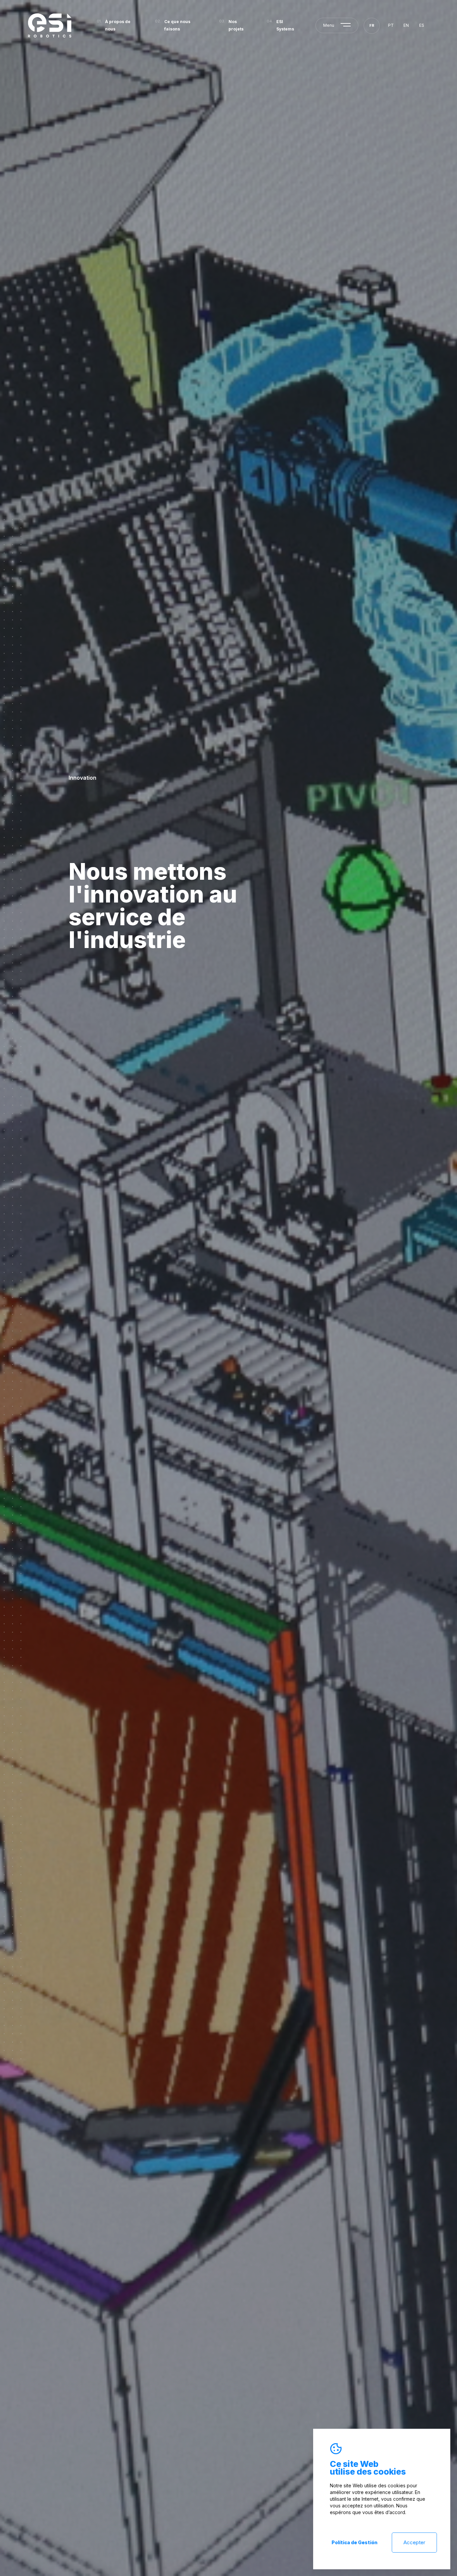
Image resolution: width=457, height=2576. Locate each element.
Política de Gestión (354, 2542)
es (422, 25)
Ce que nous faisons (177, 25)
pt (391, 25)
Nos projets (236, 25)
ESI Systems (285, 25)
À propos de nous (118, 25)
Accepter (414, 2542)
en (406, 25)
